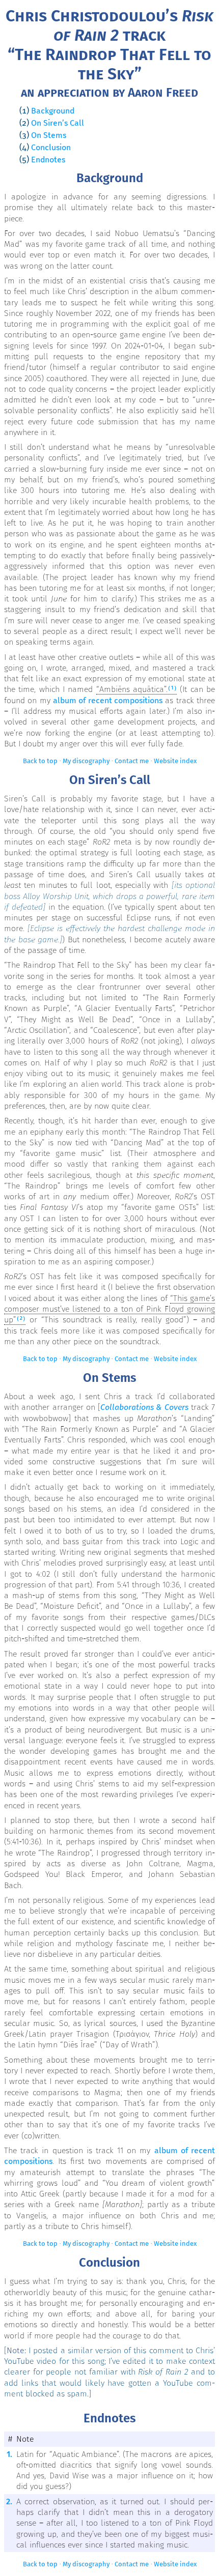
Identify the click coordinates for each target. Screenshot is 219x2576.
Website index (175, 761)
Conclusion (51, 147)
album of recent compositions (108, 700)
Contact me (132, 761)
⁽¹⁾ (172, 689)
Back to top (40, 761)
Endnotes (48, 160)
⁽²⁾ (21, 1320)
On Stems (49, 135)
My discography (86, 761)
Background (53, 111)
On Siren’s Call (58, 123)
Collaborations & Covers (144, 1407)
